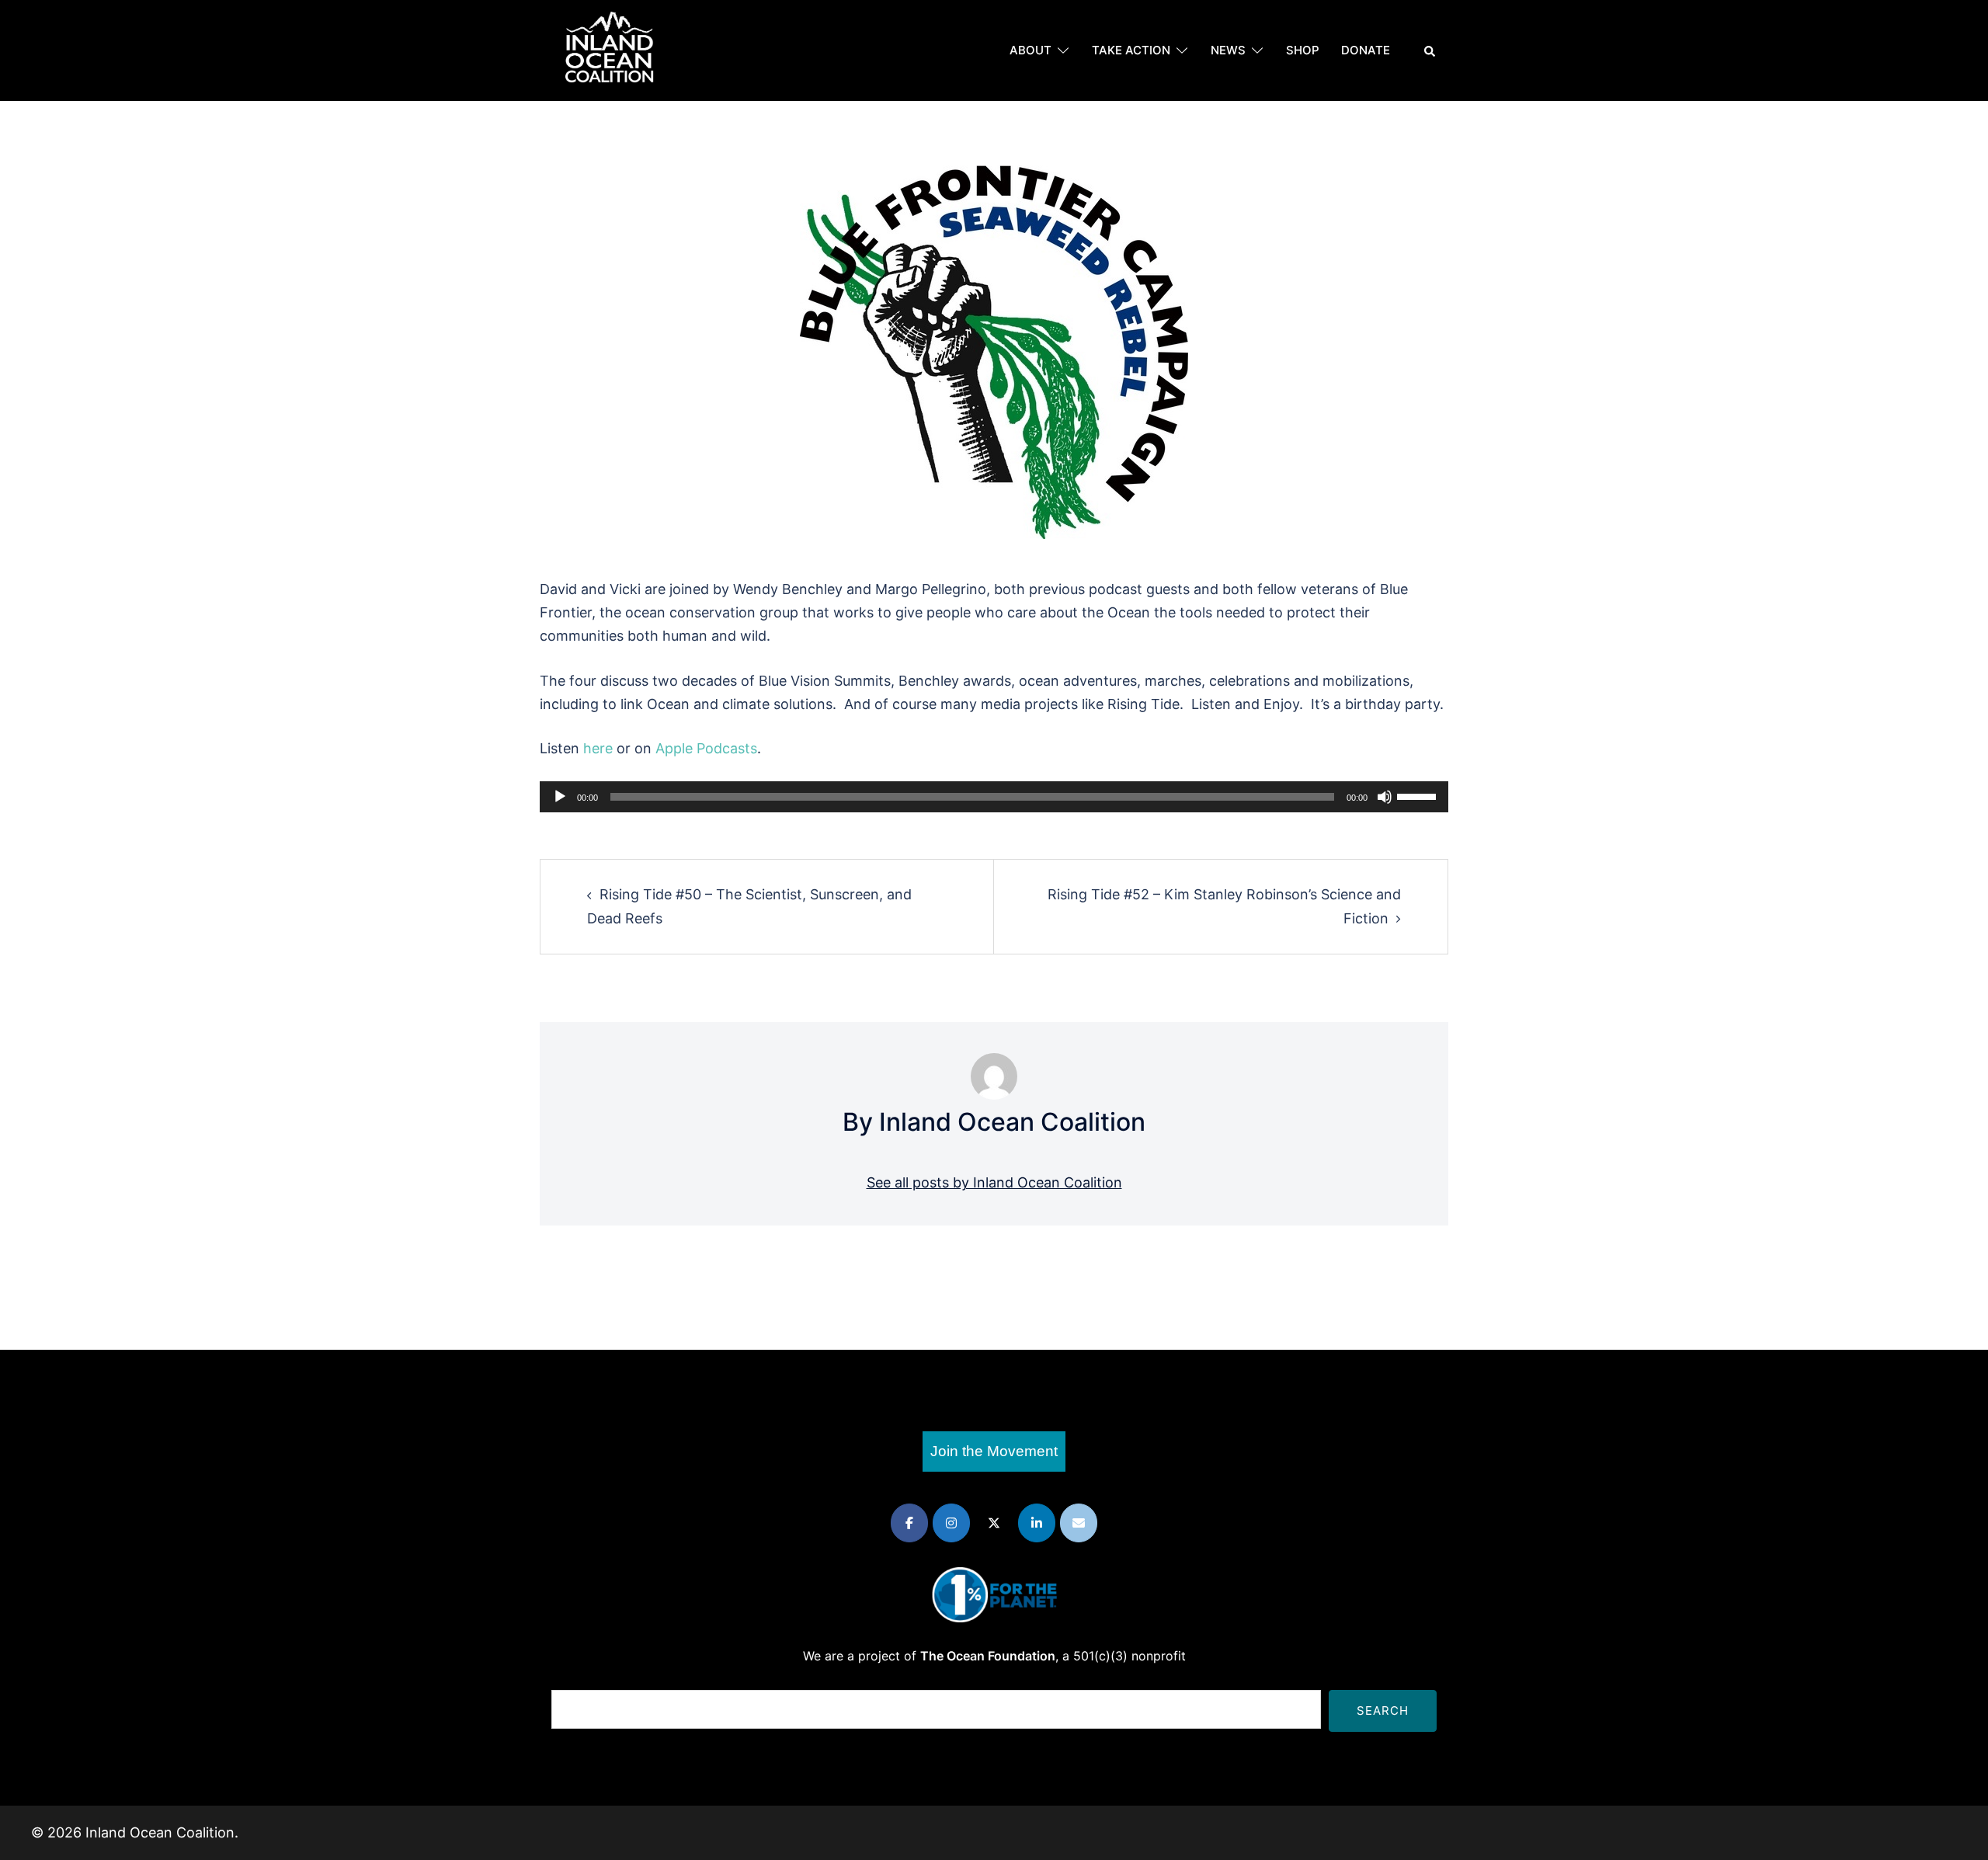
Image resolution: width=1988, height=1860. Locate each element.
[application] (994, 797)
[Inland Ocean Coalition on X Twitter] (994, 1523)
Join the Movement (994, 1451)
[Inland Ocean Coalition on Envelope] (1079, 1523)
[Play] (560, 797)
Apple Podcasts (706, 748)
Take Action (1131, 50)
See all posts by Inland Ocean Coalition (994, 1182)
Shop (1303, 50)
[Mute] (1385, 797)
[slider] (1419, 795)
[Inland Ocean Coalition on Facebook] (909, 1523)
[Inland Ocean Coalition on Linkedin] (1037, 1523)
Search (1383, 1711)
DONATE (1366, 50)
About (1030, 50)
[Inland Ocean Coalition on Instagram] (951, 1523)
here (598, 748)
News (1228, 50)
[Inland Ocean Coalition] (610, 49)
